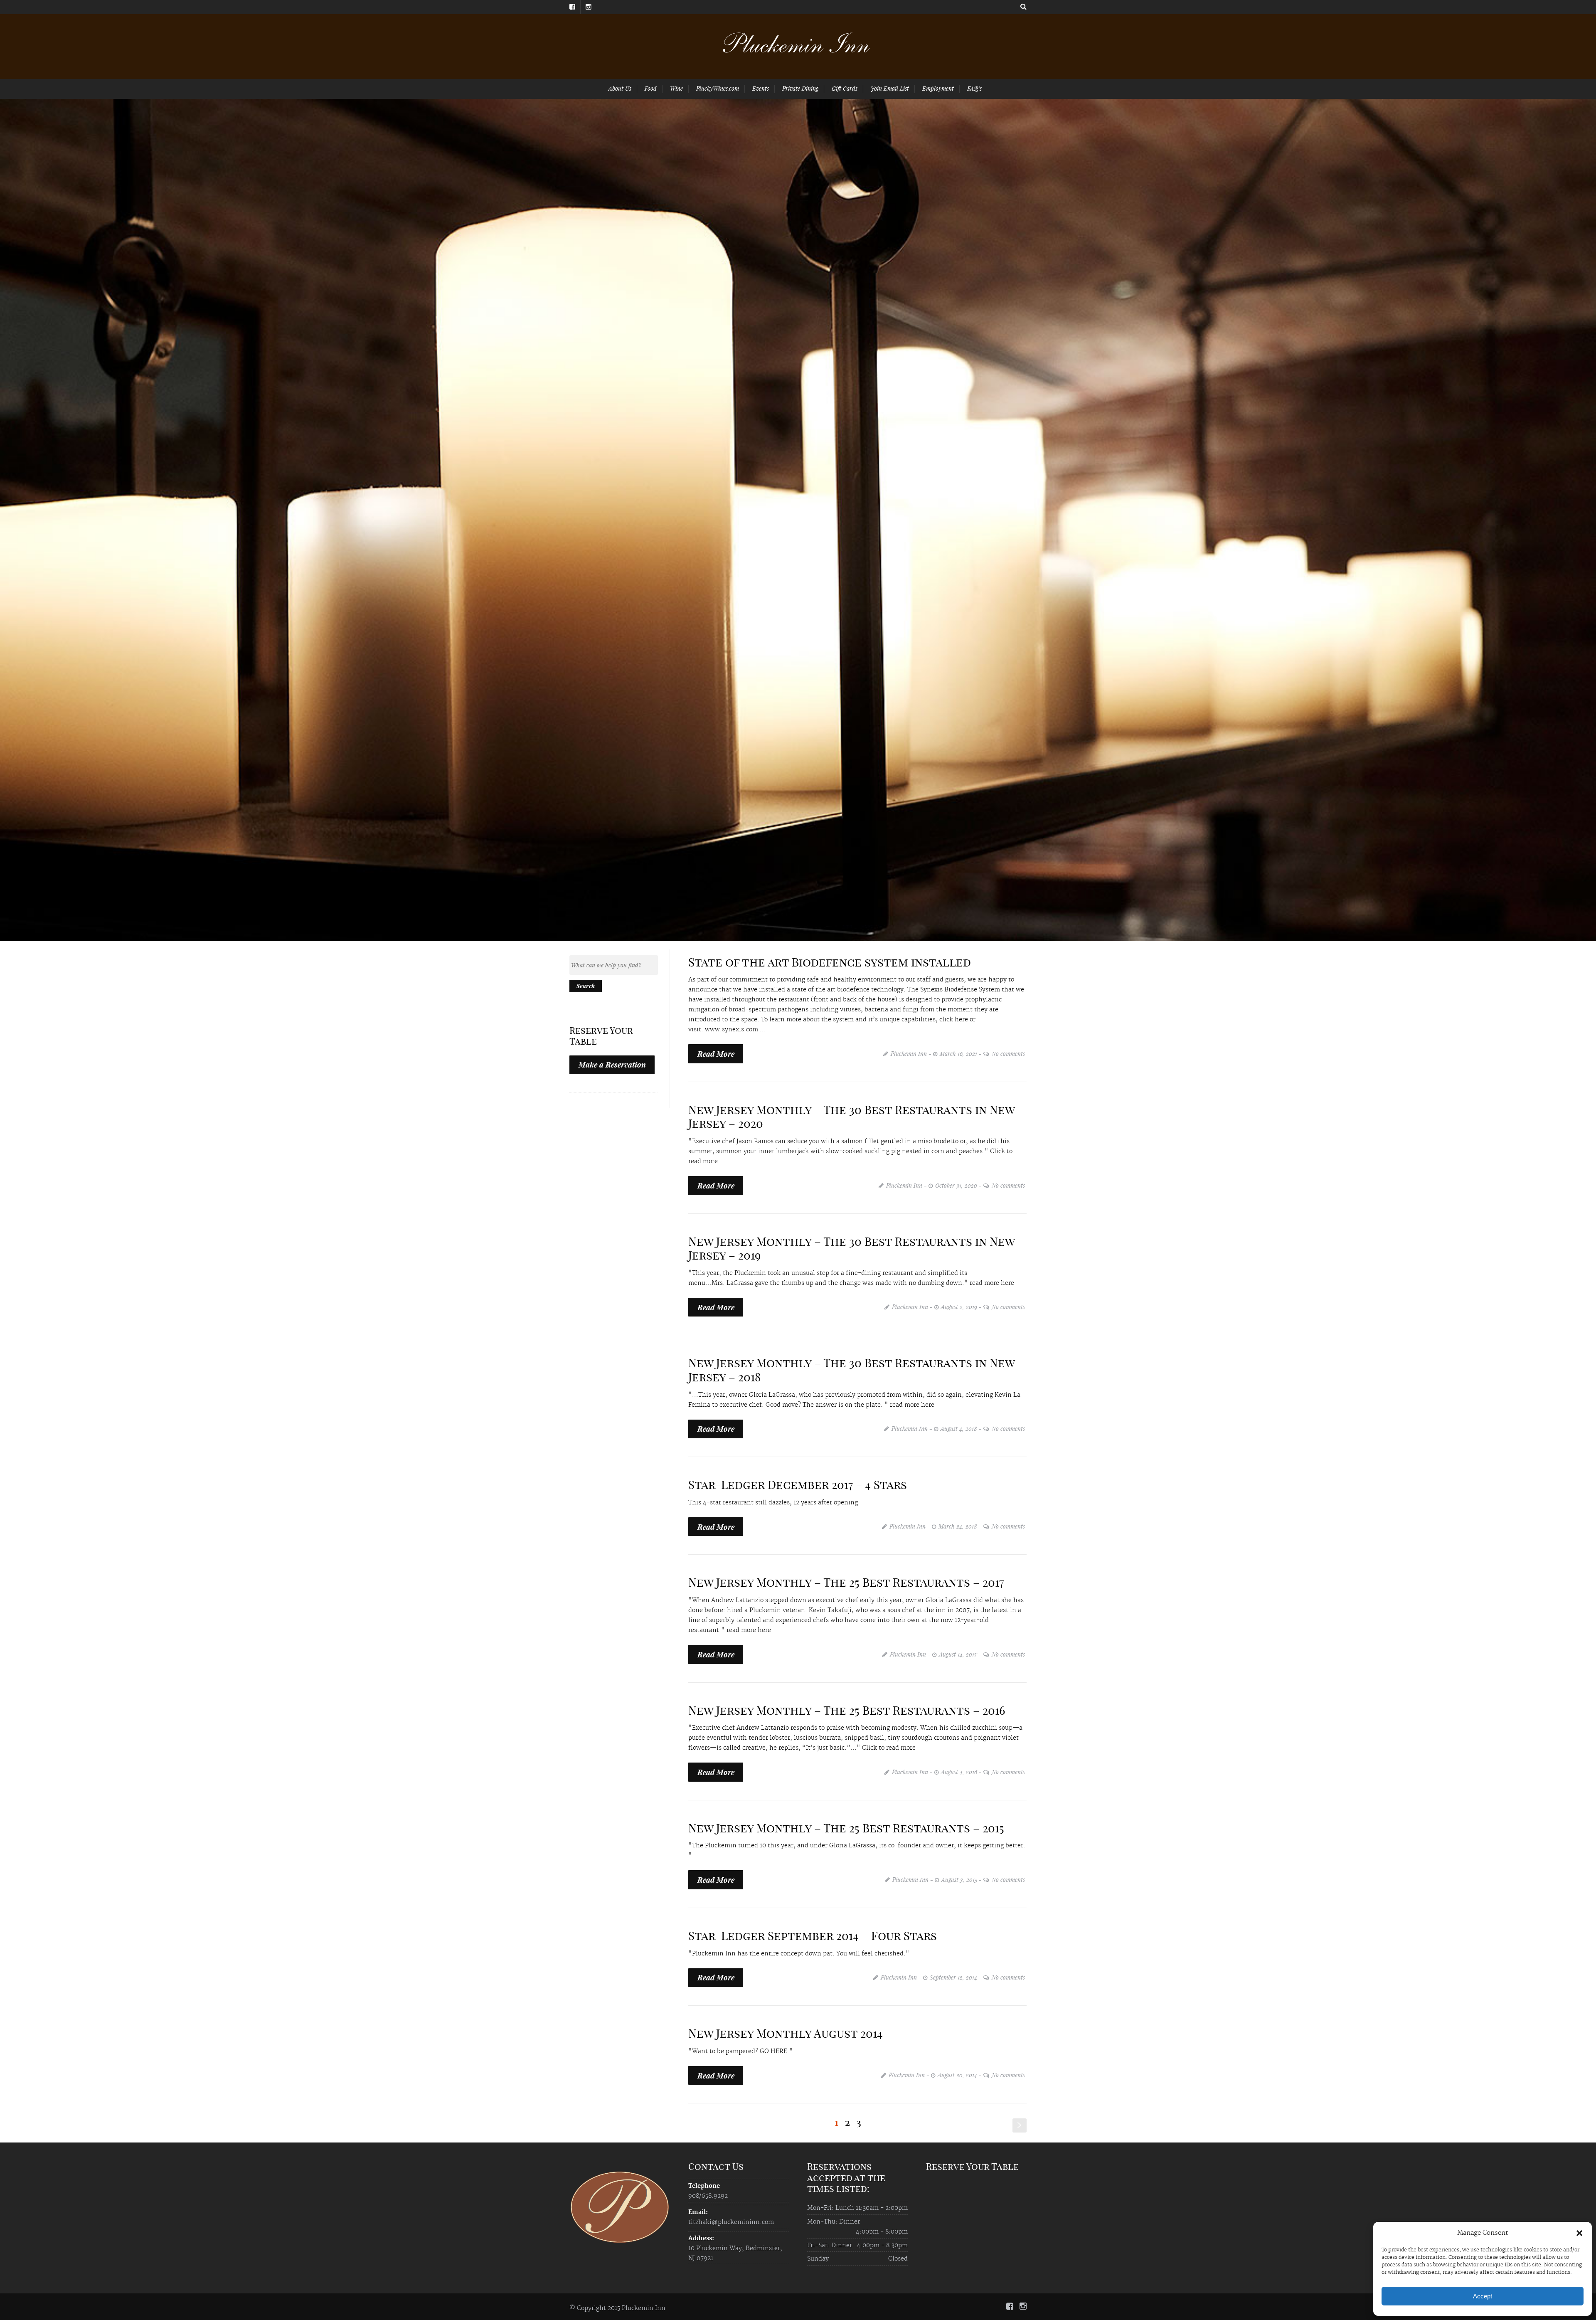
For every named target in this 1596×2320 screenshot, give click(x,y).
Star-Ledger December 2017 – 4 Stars (798, 1485)
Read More (716, 1054)
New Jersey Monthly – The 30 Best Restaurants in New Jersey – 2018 (851, 1370)
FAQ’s (974, 88)
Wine (676, 88)
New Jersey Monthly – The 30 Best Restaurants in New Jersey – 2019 (851, 1249)
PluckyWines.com (718, 88)
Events (761, 88)
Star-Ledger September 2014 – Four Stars (813, 1936)
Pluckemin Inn (909, 1054)
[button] (1579, 2233)
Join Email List (890, 88)
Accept (1483, 2296)
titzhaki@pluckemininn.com (731, 2222)
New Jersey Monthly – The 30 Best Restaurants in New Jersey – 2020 (851, 1117)
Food (651, 88)
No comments (1008, 1054)
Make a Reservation (612, 1065)
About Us (620, 88)
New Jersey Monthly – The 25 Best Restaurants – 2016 (847, 1710)
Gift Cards (845, 88)
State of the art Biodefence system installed (830, 962)
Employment (938, 88)
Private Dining (800, 88)
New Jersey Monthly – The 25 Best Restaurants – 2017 (846, 1582)
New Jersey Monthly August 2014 (786, 2033)
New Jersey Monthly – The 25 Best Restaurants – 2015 (846, 1828)
